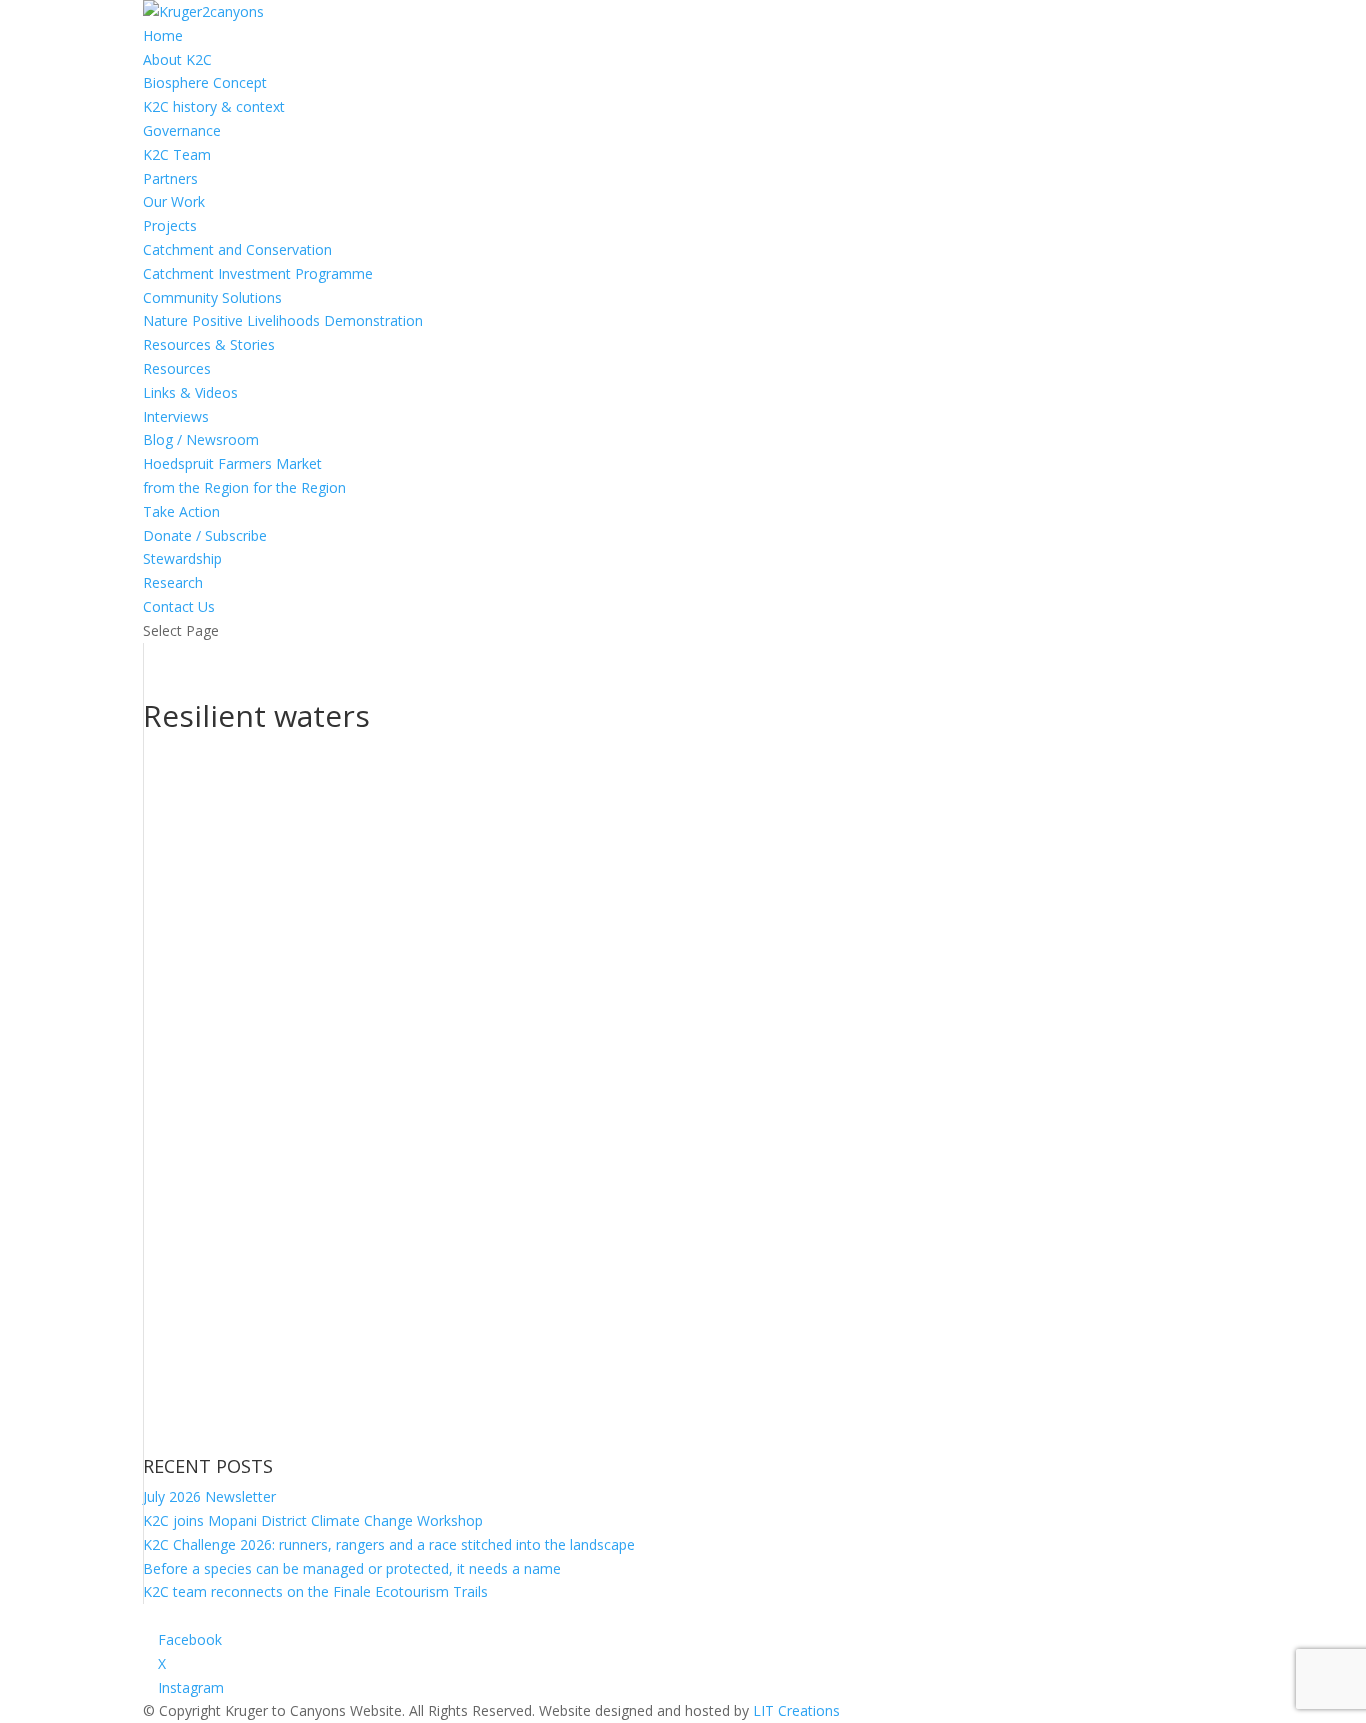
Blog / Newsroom (201, 439)
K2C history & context (214, 106)
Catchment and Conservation (237, 249)
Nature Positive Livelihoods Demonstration (283, 320)
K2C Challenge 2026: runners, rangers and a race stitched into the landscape (389, 1544)
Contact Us (179, 606)
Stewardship (182, 558)
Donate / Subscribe (205, 535)
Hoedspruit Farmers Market (232, 463)
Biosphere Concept (205, 82)
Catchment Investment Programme (258, 273)
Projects (170, 225)
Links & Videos (190, 392)
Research (173, 582)
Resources (177, 368)
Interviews (176, 416)
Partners (170, 178)
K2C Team (177, 154)
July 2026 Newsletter (209, 1496)
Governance (182, 130)
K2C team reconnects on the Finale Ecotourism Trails (315, 1591)
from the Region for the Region (244, 487)
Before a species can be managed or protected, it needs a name (352, 1568)
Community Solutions (212, 297)
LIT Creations (796, 1710)
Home (163, 35)
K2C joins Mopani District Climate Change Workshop (313, 1520)
